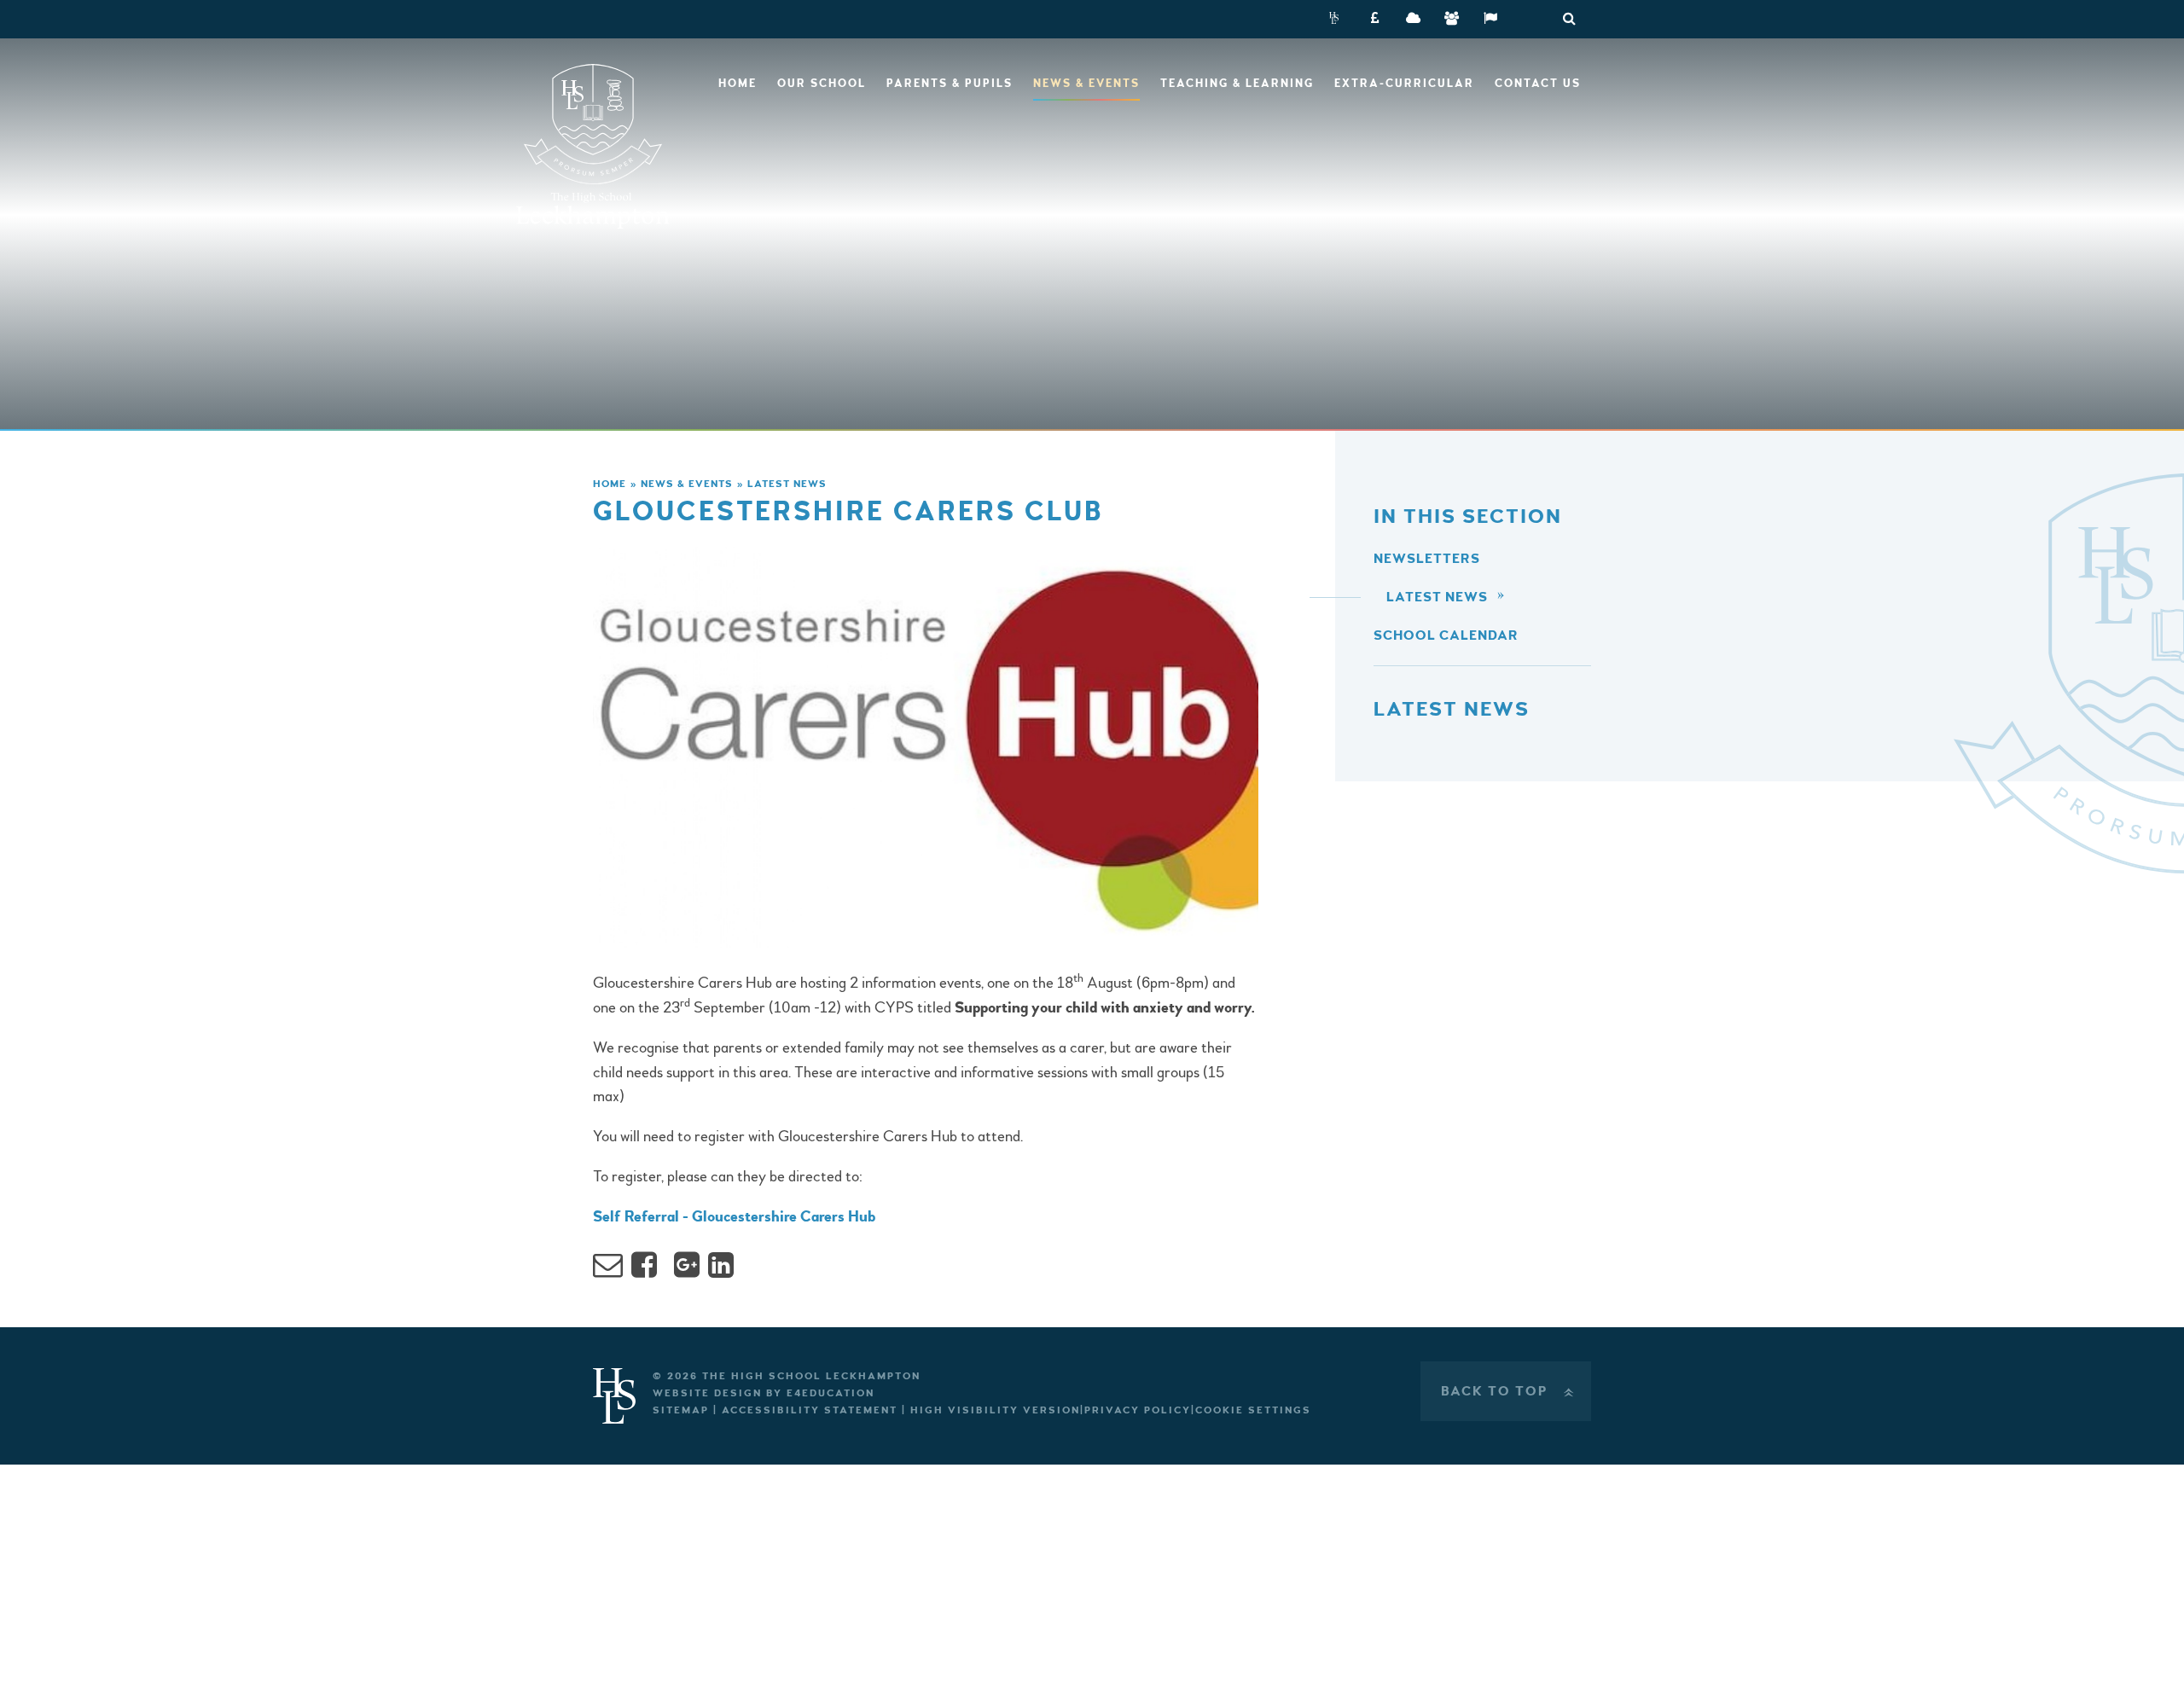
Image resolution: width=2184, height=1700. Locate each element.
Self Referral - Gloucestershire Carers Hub (734, 1217)
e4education (831, 1393)
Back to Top (1509, 1391)
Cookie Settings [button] (1253, 1410)
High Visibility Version (995, 1410)
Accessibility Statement (810, 1410)
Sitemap (681, 1410)
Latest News (787, 484)
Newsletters (1427, 559)
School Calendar (1446, 635)
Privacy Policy (1138, 1410)
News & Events (687, 484)
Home (610, 484)
